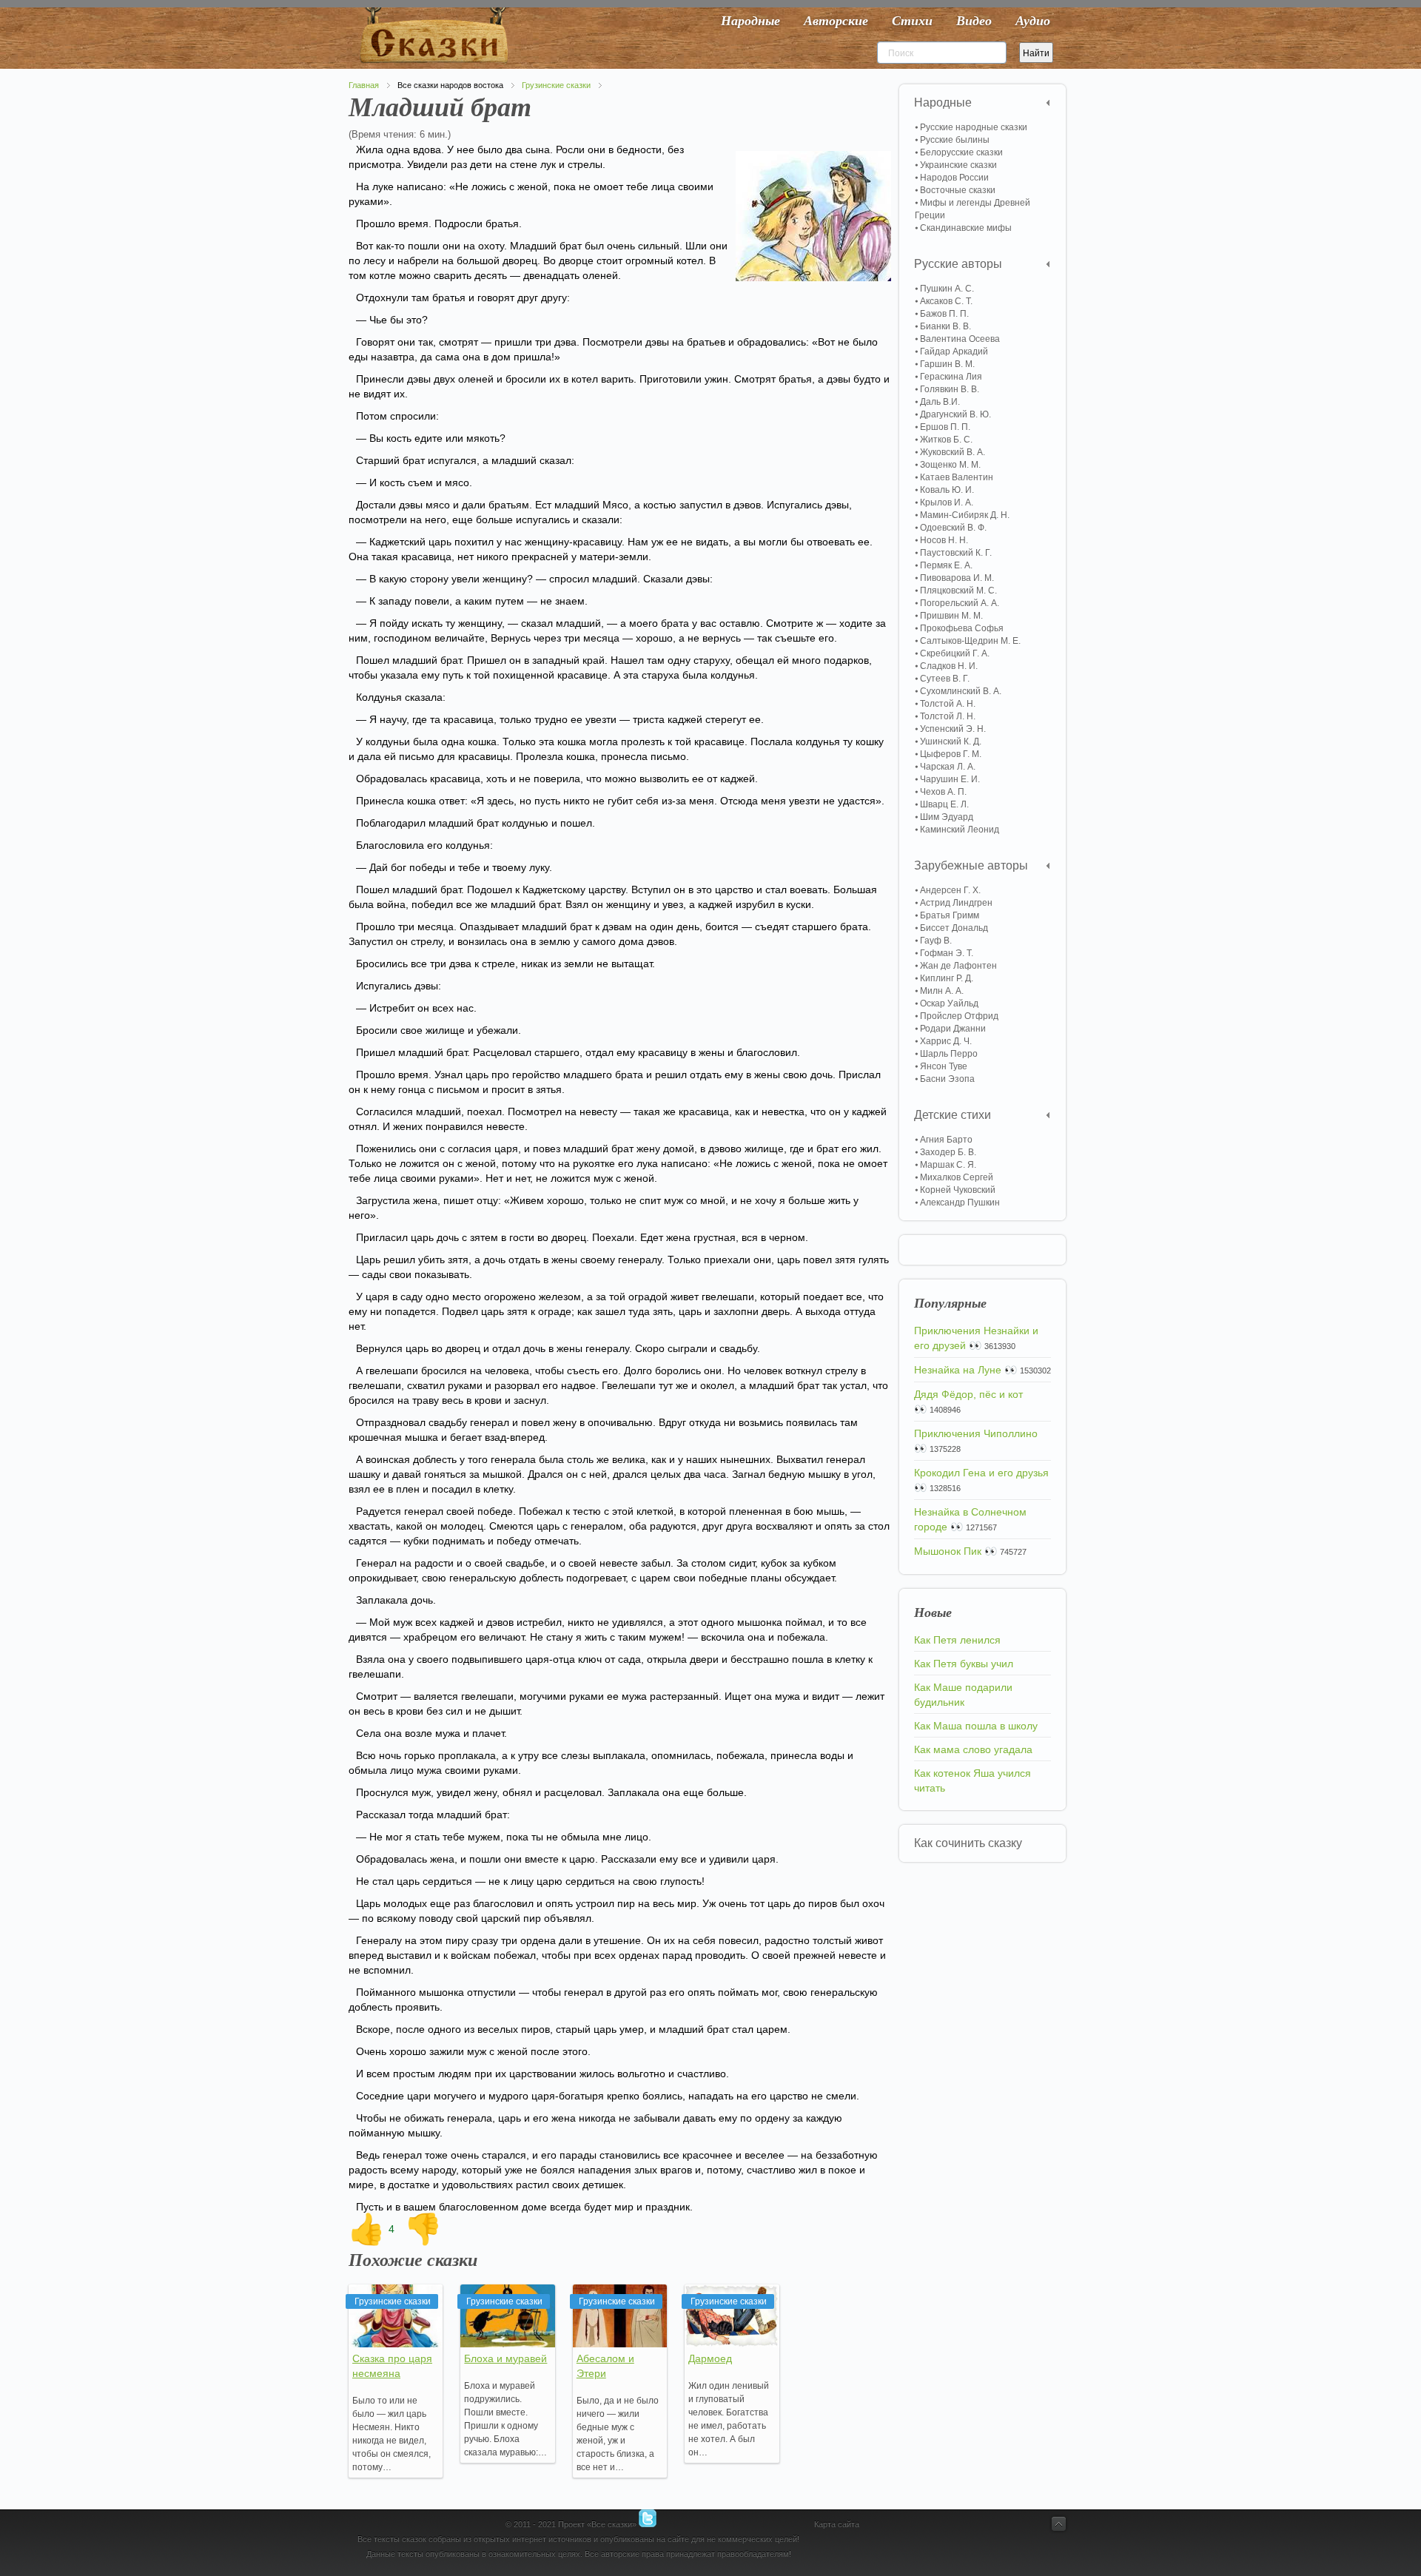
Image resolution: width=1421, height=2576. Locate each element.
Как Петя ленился (957, 1640)
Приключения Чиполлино (976, 1433)
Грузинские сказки (556, 85)
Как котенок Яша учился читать (972, 1780)
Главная (364, 85)
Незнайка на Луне (958, 1370)
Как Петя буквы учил (964, 1664)
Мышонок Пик (948, 1551)
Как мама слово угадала (973, 1749)
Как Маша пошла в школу (976, 1726)
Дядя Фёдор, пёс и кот (968, 1394)
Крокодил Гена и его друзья (981, 1473)
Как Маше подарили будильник (963, 1695)
